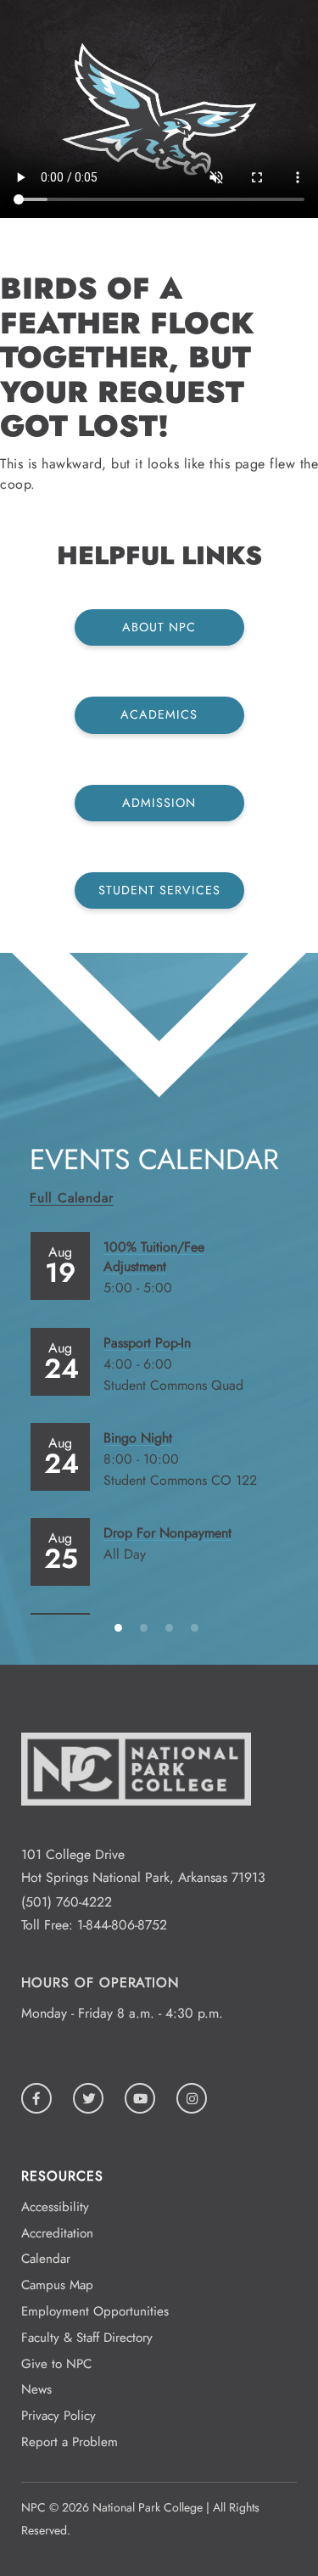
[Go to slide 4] (198, 1627)
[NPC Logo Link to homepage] (136, 1831)
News (36, 2389)
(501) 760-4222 (67, 1902)
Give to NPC (56, 2364)
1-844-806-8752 (122, 1925)
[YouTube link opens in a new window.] (140, 2098)
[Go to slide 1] (121, 1627)
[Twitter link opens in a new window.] (88, 2098)
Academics (159, 714)
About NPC (159, 627)
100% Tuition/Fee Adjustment (154, 1257)
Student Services (159, 890)
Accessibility (55, 2207)
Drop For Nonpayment (167, 1533)
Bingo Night (138, 1438)
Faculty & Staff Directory (87, 2338)
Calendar (46, 2259)
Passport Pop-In (147, 1343)
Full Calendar (71, 1198)
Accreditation (57, 2233)
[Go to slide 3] (172, 1627)
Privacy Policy (59, 2416)
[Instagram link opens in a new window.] (192, 2098)
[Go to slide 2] (147, 1627)
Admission (159, 803)
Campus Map (57, 2285)
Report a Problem (70, 2442)
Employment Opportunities (95, 2311)
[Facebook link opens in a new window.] (36, 2098)
